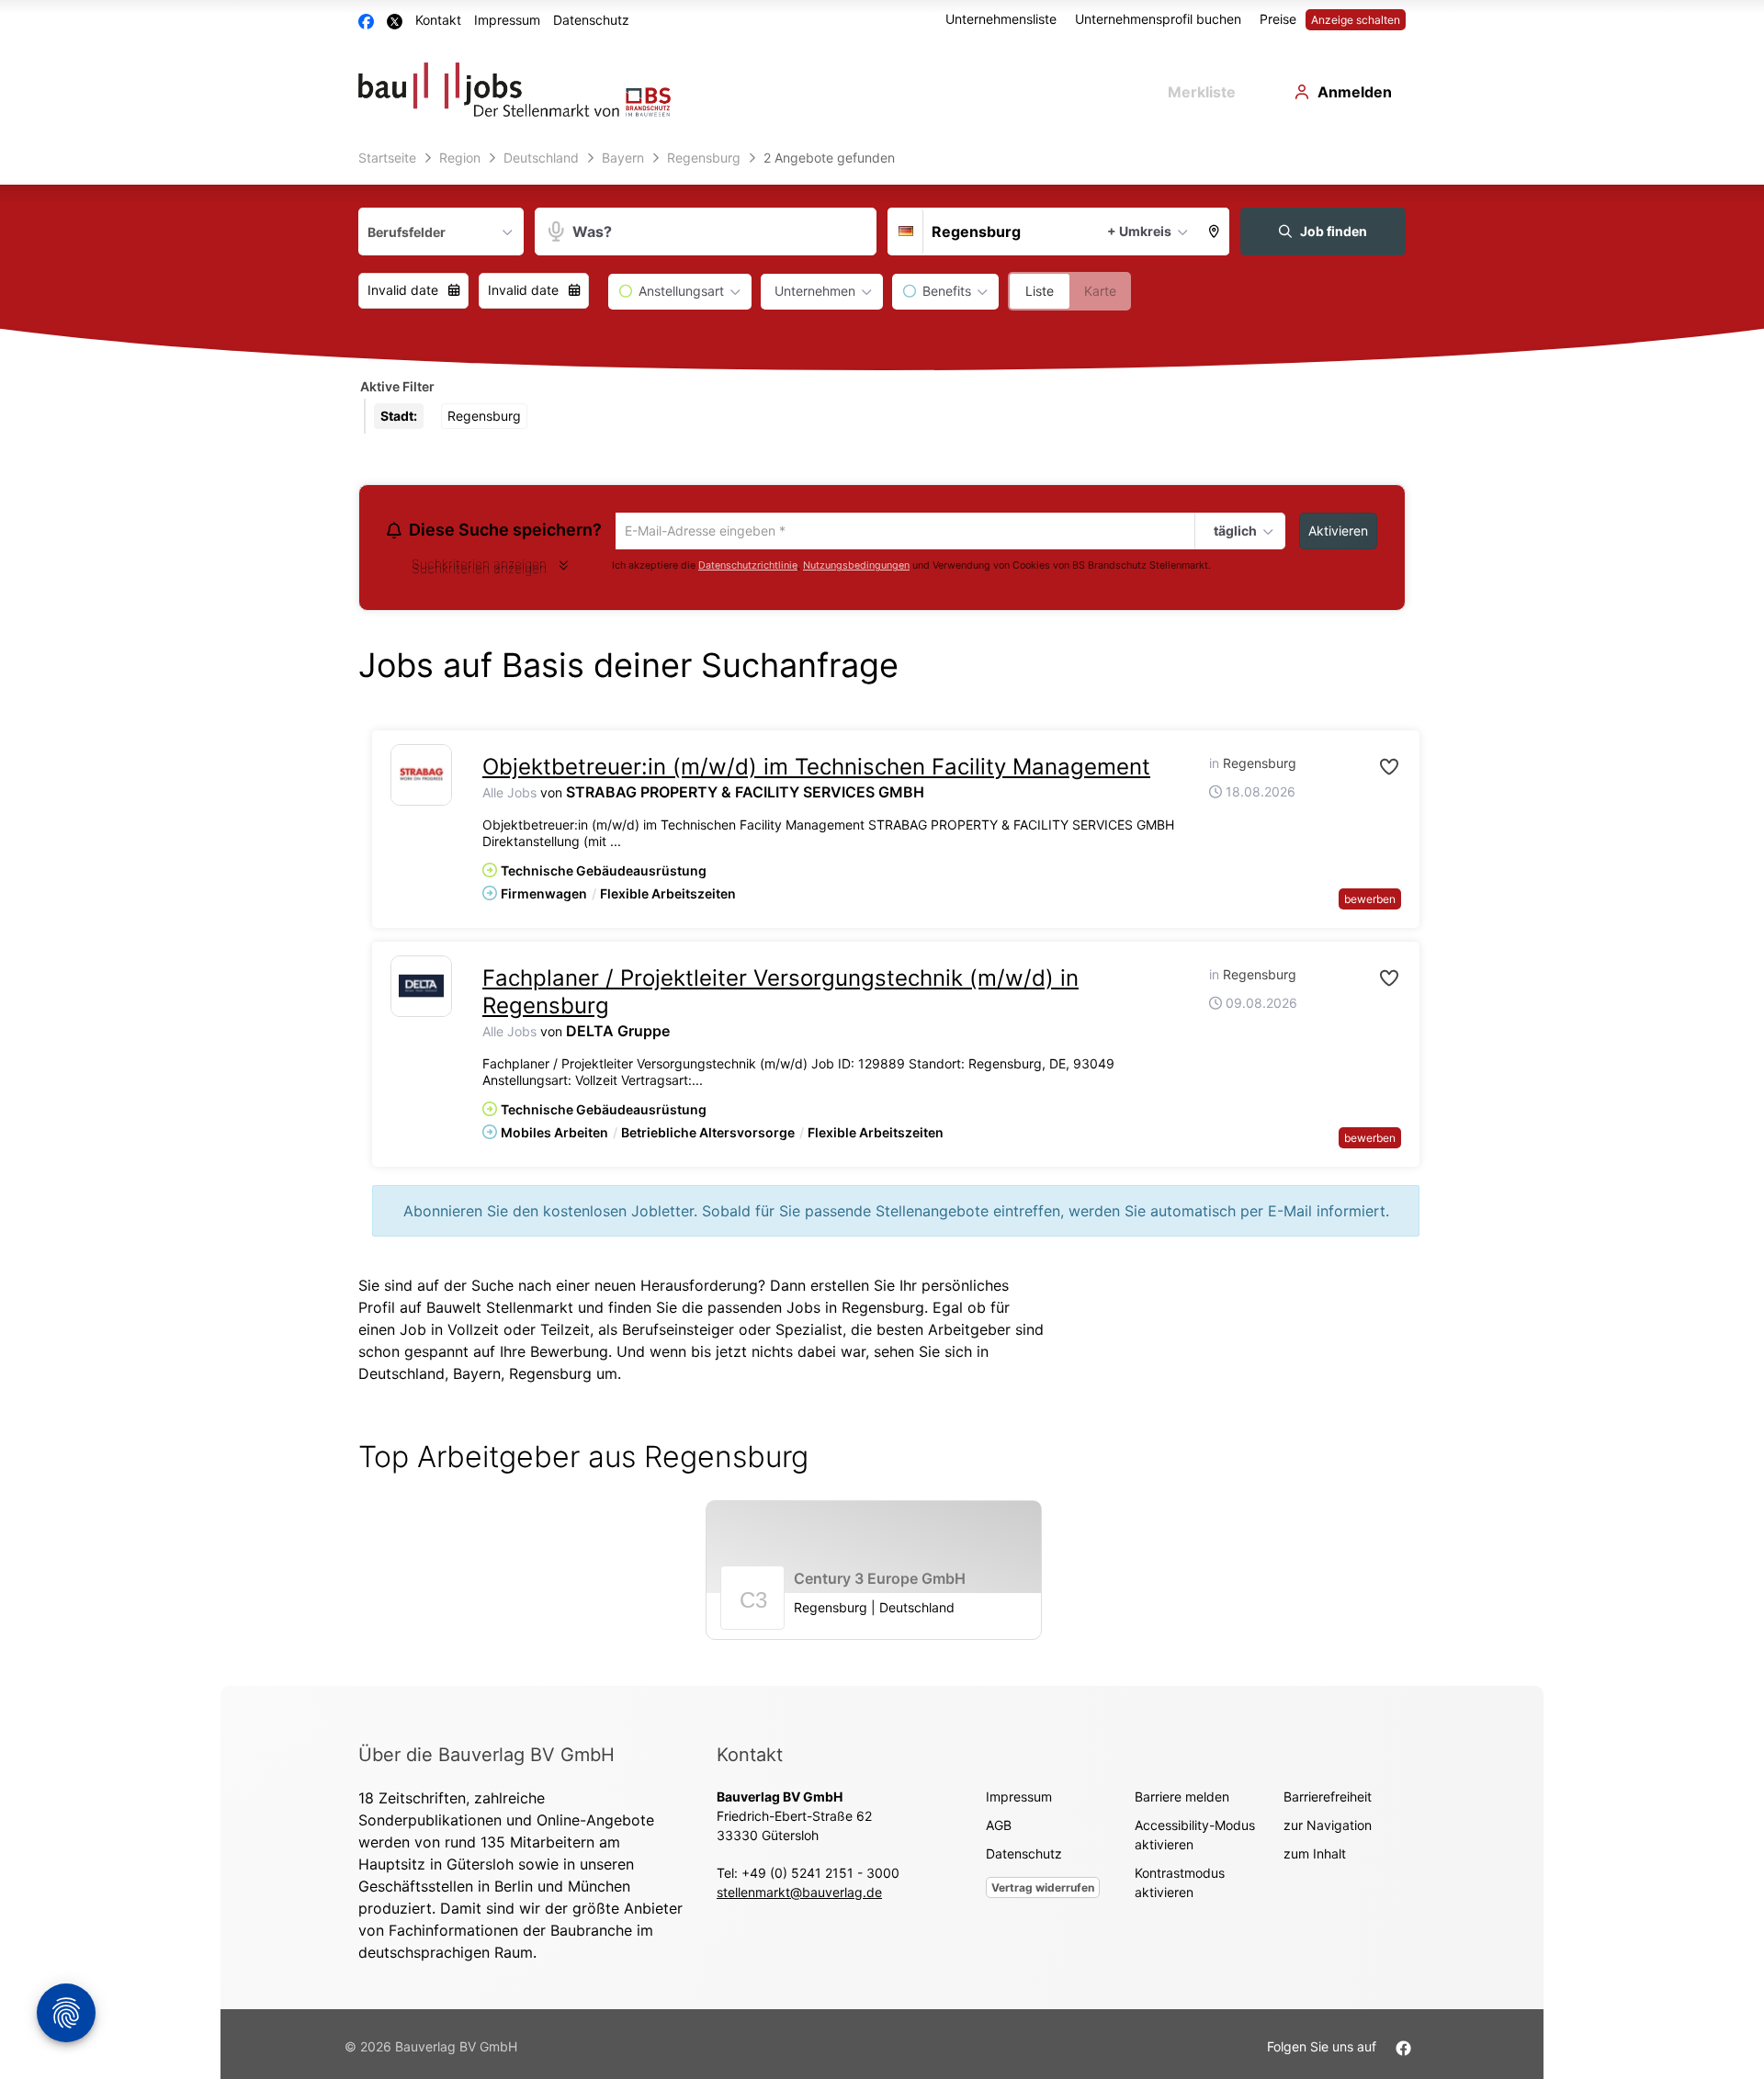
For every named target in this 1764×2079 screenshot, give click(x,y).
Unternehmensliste (1001, 19)
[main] (882, 915)
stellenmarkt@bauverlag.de (799, 1895)
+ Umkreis (1139, 231)
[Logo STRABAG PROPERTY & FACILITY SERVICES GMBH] (421, 778)
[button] (1215, 232)
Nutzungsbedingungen (856, 568)
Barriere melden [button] (1182, 1799)
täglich (1233, 532)
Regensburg (550, 1376)
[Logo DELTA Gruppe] (421, 989)
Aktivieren (1338, 531)
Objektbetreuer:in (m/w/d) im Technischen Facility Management (816, 769)
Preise (1278, 19)
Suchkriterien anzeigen (479, 571)
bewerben (1370, 902)
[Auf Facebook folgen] (1403, 2049)
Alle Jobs (509, 795)
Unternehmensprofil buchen (1158, 19)
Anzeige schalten (1356, 20)
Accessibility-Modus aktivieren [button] (1195, 1837)
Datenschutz (591, 20)
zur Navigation (1328, 1828)
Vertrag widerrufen (1043, 1890)
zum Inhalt (1315, 1856)
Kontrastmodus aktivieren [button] (1180, 1885)
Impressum (507, 20)
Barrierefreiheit (1328, 1799)
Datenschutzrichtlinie (748, 568)
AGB (999, 1828)
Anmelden (1355, 92)
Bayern (477, 1376)
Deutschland (401, 1376)
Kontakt (438, 20)
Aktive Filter (397, 386)
